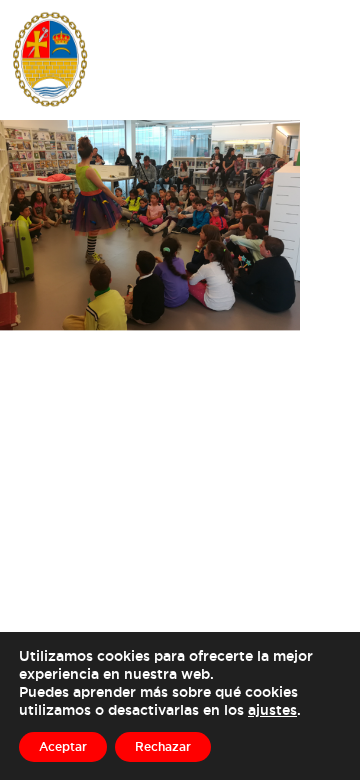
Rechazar (163, 746)
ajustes (272, 709)
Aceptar (63, 746)
